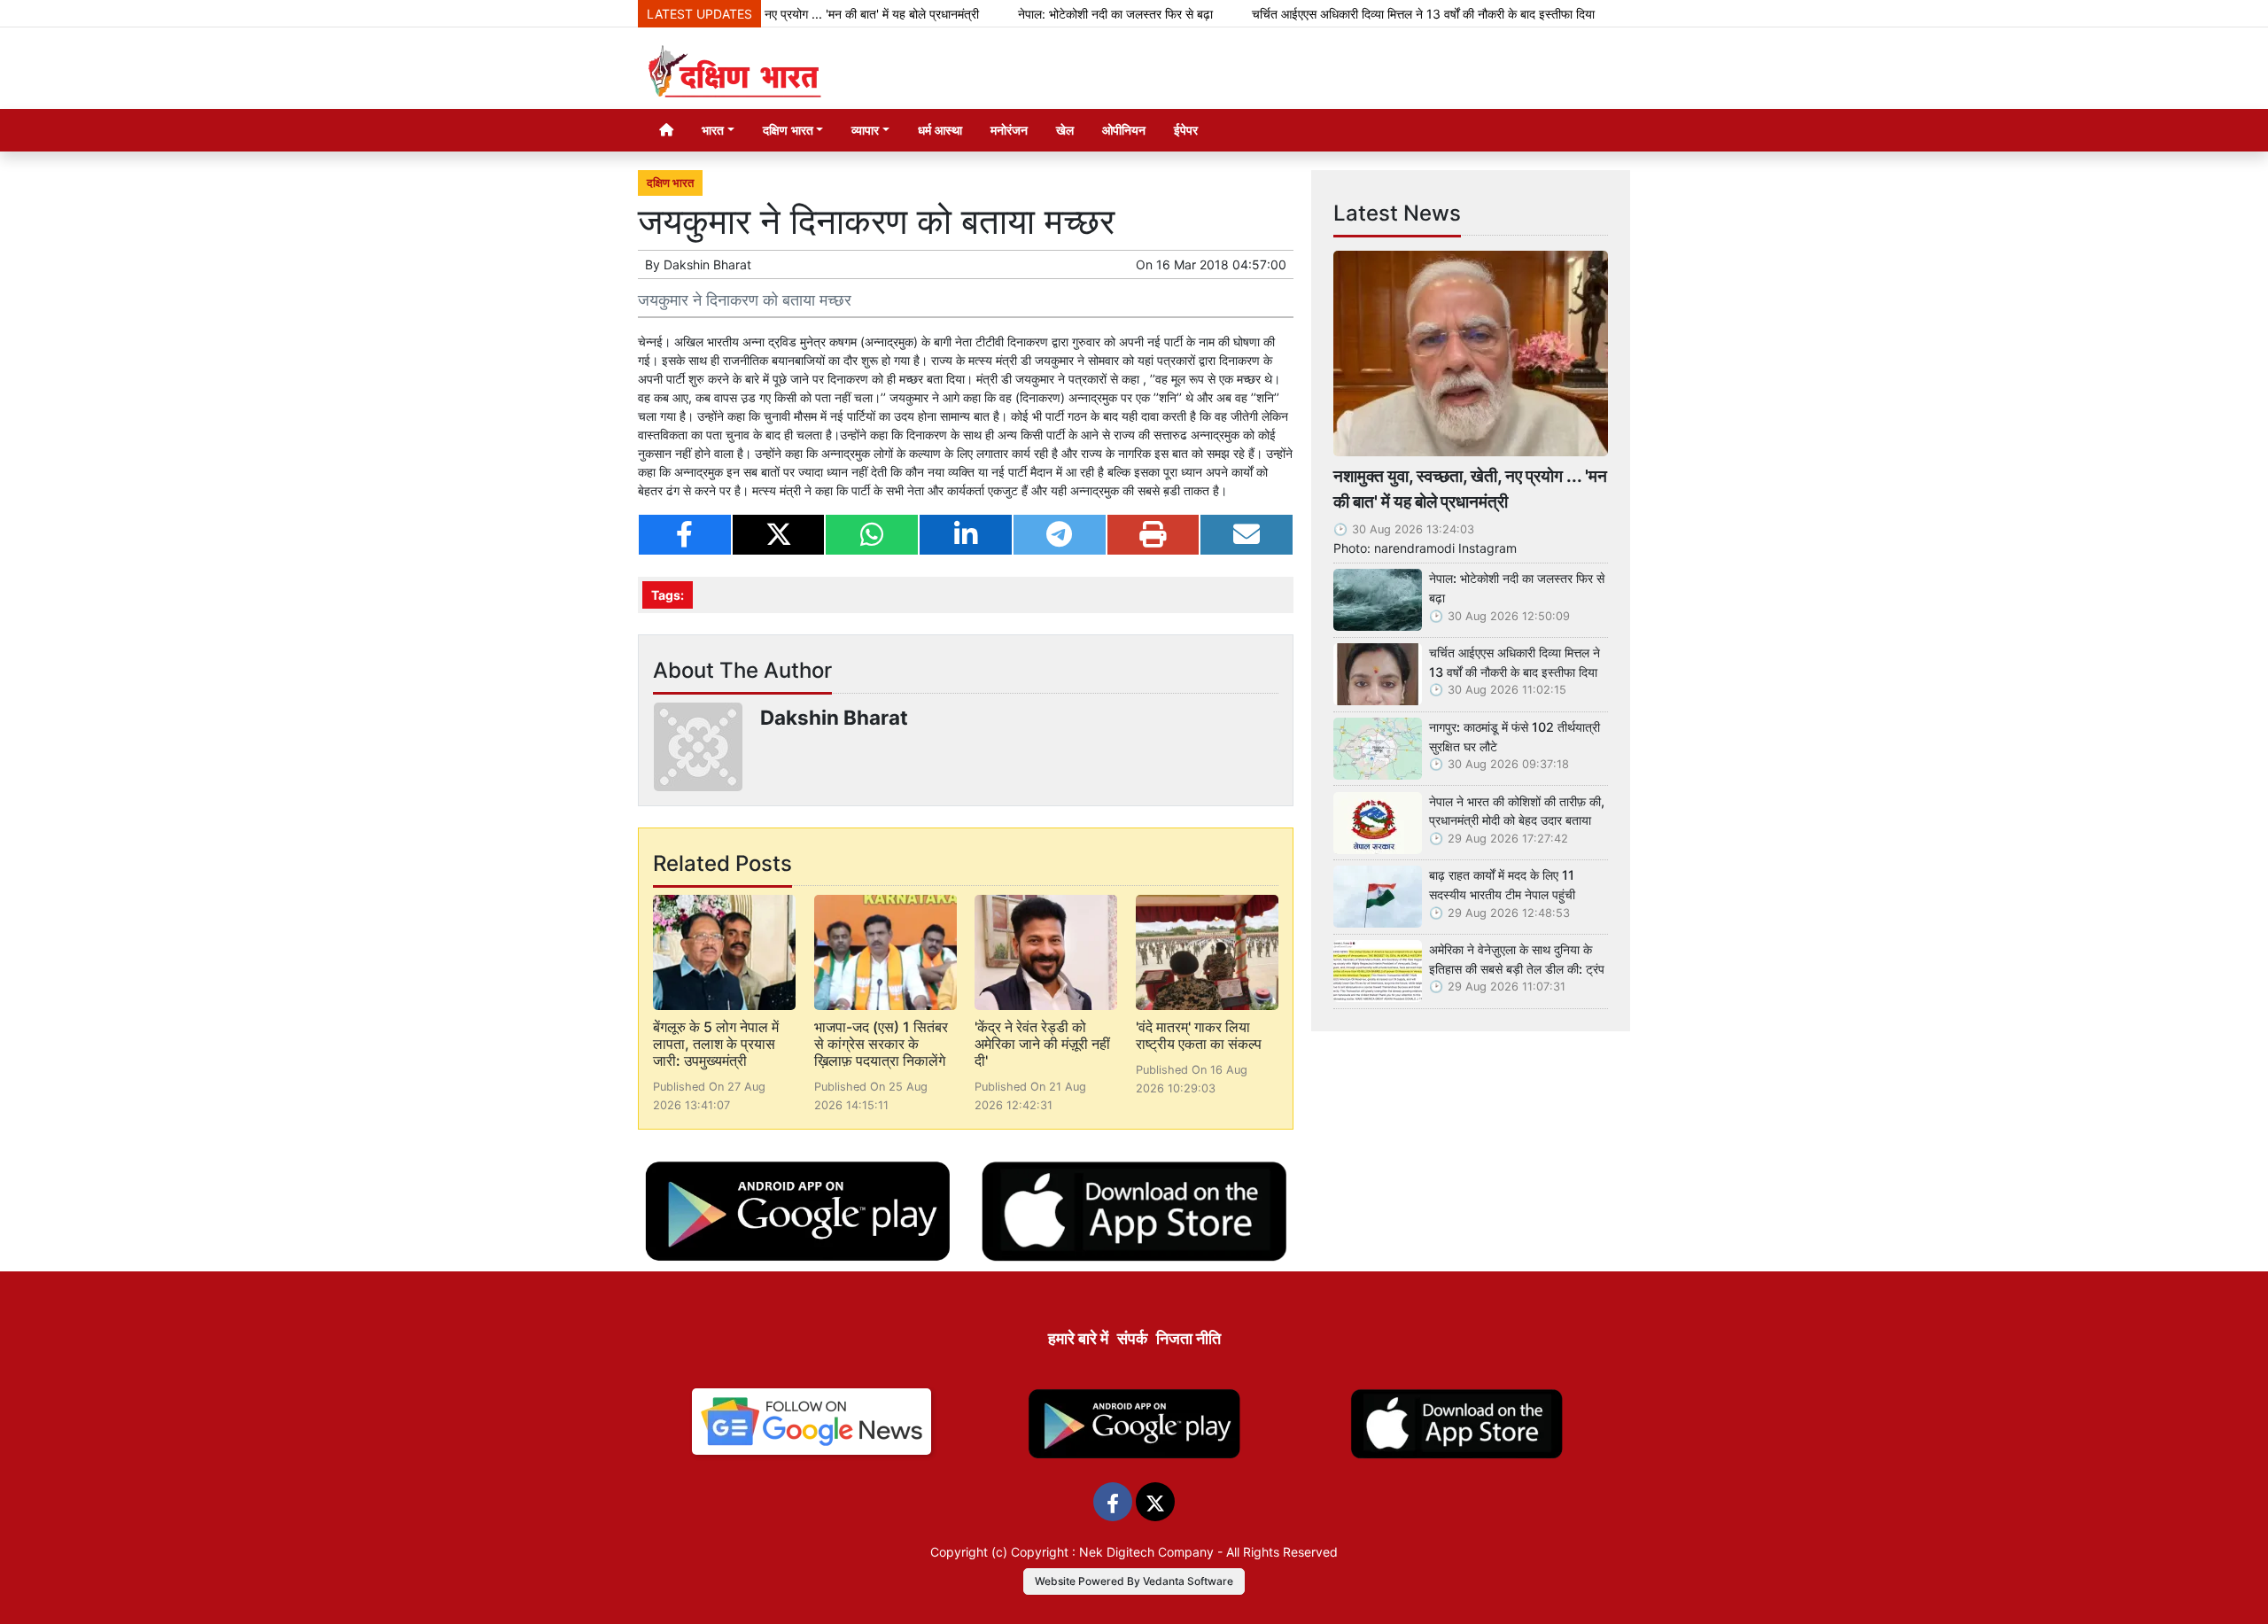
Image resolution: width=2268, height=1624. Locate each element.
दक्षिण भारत (670, 183)
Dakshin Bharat (707, 264)
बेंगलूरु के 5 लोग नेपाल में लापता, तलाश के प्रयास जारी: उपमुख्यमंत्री (716, 1044)
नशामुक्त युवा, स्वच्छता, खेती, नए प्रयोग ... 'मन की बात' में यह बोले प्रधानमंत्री (1470, 489)
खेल (1065, 130)
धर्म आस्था (940, 130)
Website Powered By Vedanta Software (1134, 1581)
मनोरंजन (1009, 130)
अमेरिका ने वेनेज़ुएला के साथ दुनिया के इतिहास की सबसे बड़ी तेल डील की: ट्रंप (1517, 959)
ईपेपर (1186, 130)
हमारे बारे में (1078, 1338)
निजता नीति (1188, 1338)
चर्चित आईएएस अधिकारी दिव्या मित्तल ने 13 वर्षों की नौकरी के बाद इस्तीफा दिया (1367, 14)
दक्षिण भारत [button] (788, 130)
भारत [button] (713, 130)
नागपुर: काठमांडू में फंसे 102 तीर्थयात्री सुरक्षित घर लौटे (1515, 737)
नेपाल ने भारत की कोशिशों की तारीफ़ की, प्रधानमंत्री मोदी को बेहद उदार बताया (1517, 811)
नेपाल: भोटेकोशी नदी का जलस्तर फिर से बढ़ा (1059, 14)
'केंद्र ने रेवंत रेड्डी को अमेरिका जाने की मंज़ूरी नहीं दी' (1042, 1044)
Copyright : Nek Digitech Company (1112, 1552)
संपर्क (1132, 1338)
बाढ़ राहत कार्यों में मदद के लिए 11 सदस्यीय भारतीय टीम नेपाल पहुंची (1502, 885)
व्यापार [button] (865, 130)
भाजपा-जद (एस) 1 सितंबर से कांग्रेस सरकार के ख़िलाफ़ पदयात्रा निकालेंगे (881, 1044)
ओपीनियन (1124, 130)
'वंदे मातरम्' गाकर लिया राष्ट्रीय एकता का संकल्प (1199, 1035)
